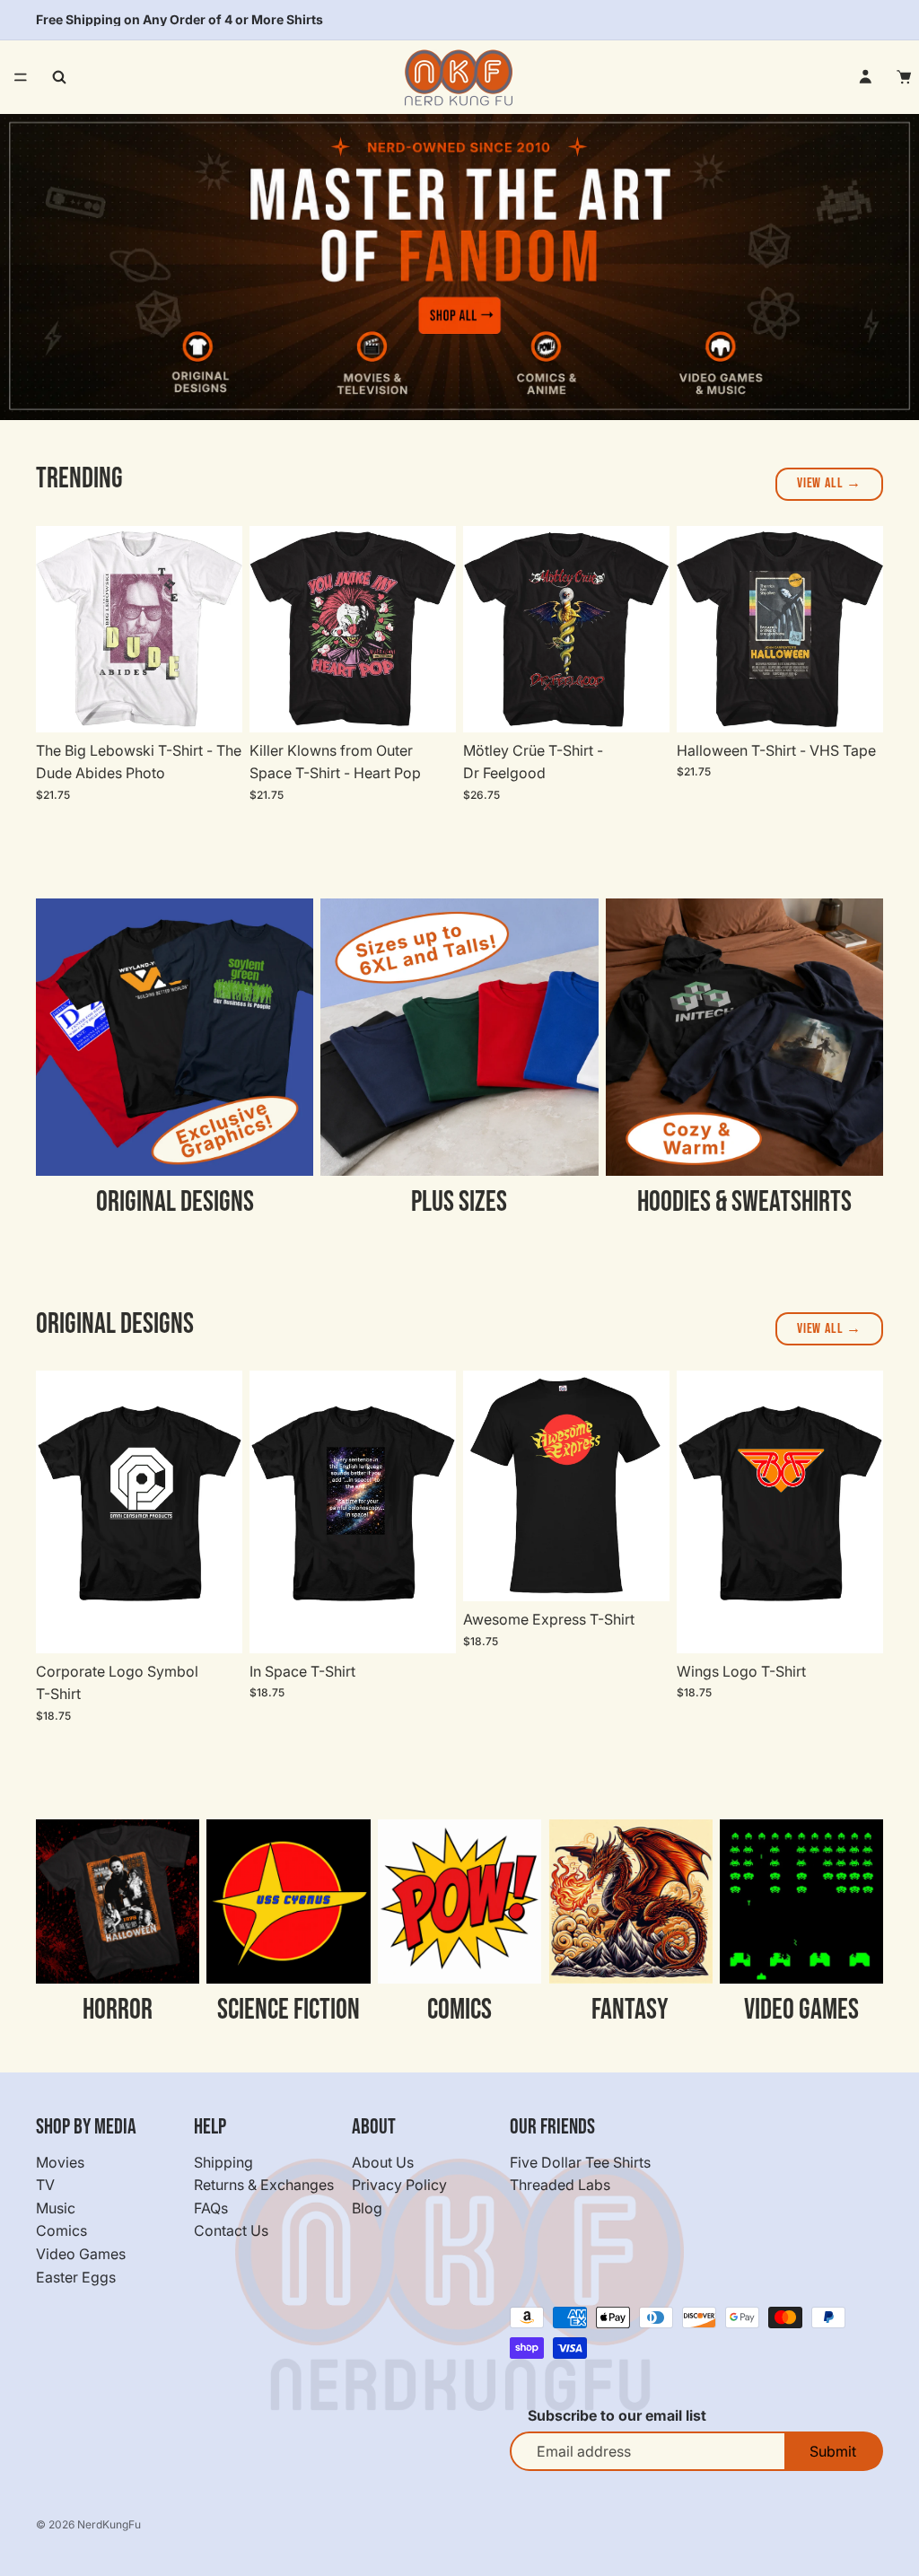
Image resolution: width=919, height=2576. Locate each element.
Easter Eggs (76, 2276)
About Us (383, 2161)
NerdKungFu (109, 2524)
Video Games (81, 2254)
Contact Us (231, 2230)
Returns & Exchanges (264, 2185)
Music (56, 2208)
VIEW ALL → (829, 483)
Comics (61, 2230)
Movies (60, 2161)
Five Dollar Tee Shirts (580, 2161)
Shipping (223, 2161)
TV (45, 2185)
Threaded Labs (560, 2185)
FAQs (211, 2208)
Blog (367, 2208)
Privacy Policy (399, 2185)
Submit (833, 2451)
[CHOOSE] (214, 705)
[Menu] (21, 77)
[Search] (59, 77)
